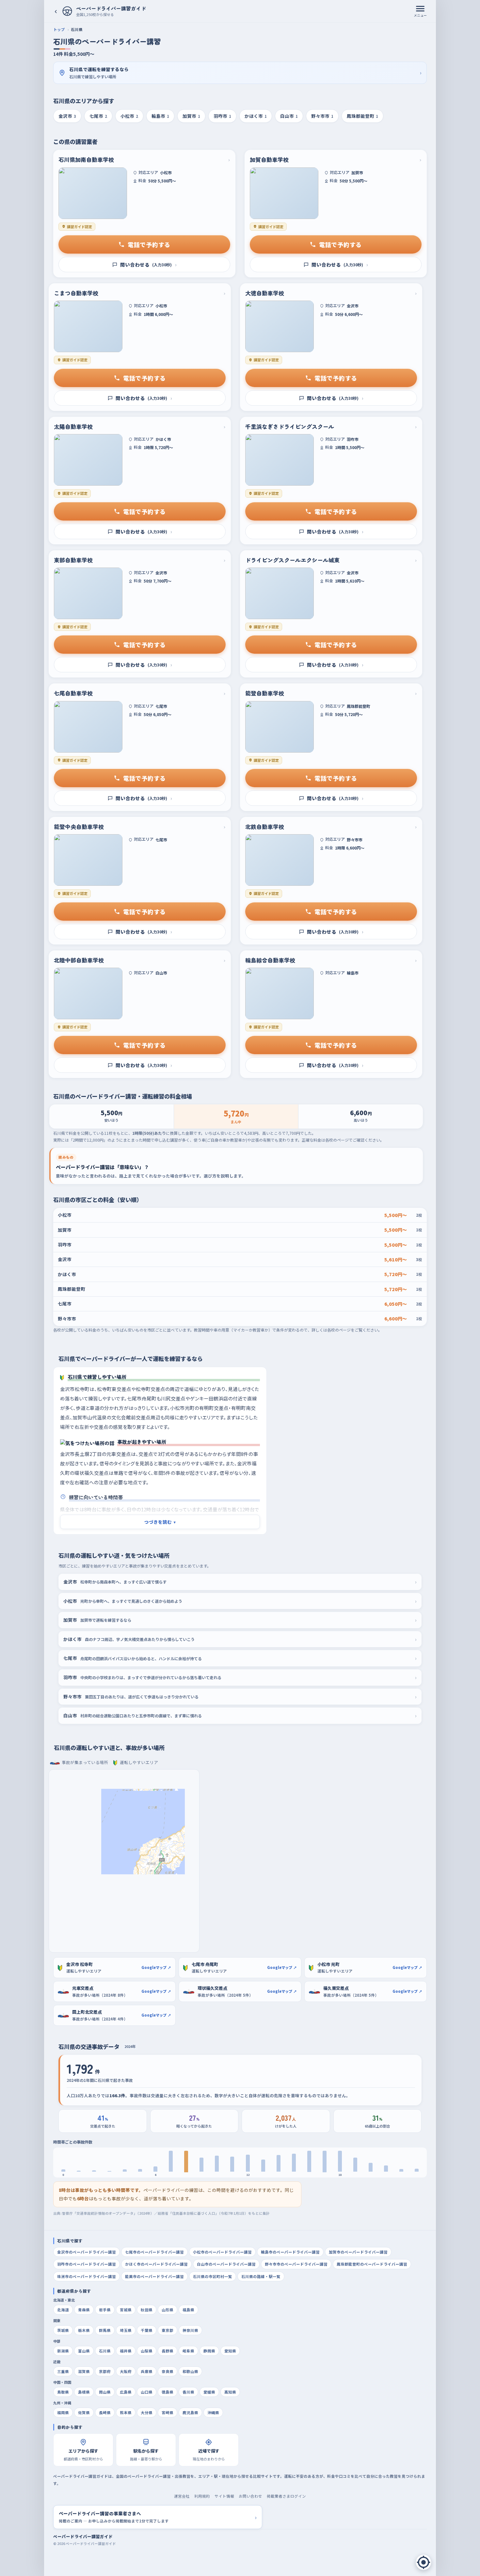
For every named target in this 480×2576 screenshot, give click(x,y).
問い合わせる (148, 265)
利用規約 (202, 2496)
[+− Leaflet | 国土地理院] (124, 1861)
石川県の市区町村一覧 (213, 2276)
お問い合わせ (250, 2496)
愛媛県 (209, 2392)
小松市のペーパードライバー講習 (222, 2252)
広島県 (126, 2392)
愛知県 (230, 2351)
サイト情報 (224, 2496)
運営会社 (182, 2496)
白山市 (289, 116)
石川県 (105, 2351)
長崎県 (105, 2412)
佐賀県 (84, 2412)
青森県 (84, 2310)
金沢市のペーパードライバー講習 (87, 2252)
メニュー (420, 15)
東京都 (168, 2330)
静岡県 (209, 2351)
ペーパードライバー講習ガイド (83, 2536)
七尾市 (98, 116)
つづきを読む (160, 1522)
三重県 (63, 2371)
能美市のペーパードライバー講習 (154, 2276)
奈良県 (168, 2371)
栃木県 (84, 2330)
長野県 (168, 2351)
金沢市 (67, 116)
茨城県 (63, 2330)
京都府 (105, 2371)
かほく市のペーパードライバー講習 (156, 2264)
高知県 (230, 2392)
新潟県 (63, 2351)
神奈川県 (190, 2330)
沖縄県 (213, 2412)
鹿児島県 (190, 2412)
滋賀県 (84, 2371)
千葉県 (147, 2330)
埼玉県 (126, 2330)
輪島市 (160, 116)
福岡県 (63, 2412)
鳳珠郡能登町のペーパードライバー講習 (372, 2264)
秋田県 (147, 2310)
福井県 (126, 2351)
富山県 (84, 2351)
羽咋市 (222, 116)
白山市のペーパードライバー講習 (226, 2264)
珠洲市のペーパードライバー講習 (87, 2276)
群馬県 (105, 2330)
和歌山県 (190, 2371)
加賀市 (191, 116)
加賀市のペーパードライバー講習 (358, 2252)
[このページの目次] (424, 2562)
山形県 (168, 2310)
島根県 (84, 2392)
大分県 (147, 2412)
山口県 (147, 2392)
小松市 (129, 116)
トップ (59, 29)
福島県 (188, 2310)
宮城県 (126, 2310)
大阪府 (126, 2371)
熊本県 (126, 2412)
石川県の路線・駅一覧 (261, 2276)
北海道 (63, 2310)
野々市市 (322, 116)
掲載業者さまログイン (286, 2496)
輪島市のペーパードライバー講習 (290, 2252)
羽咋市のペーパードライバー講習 (87, 2264)
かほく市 (256, 116)
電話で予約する (149, 244)
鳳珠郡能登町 (362, 116)
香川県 (188, 2392)
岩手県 (105, 2310)
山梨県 (147, 2351)
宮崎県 (168, 2412)
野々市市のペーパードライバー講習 (296, 2264)
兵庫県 (147, 2371)
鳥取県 (63, 2392)
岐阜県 (188, 2351)
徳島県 (168, 2392)
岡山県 (105, 2392)
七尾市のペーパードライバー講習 (154, 2252)
